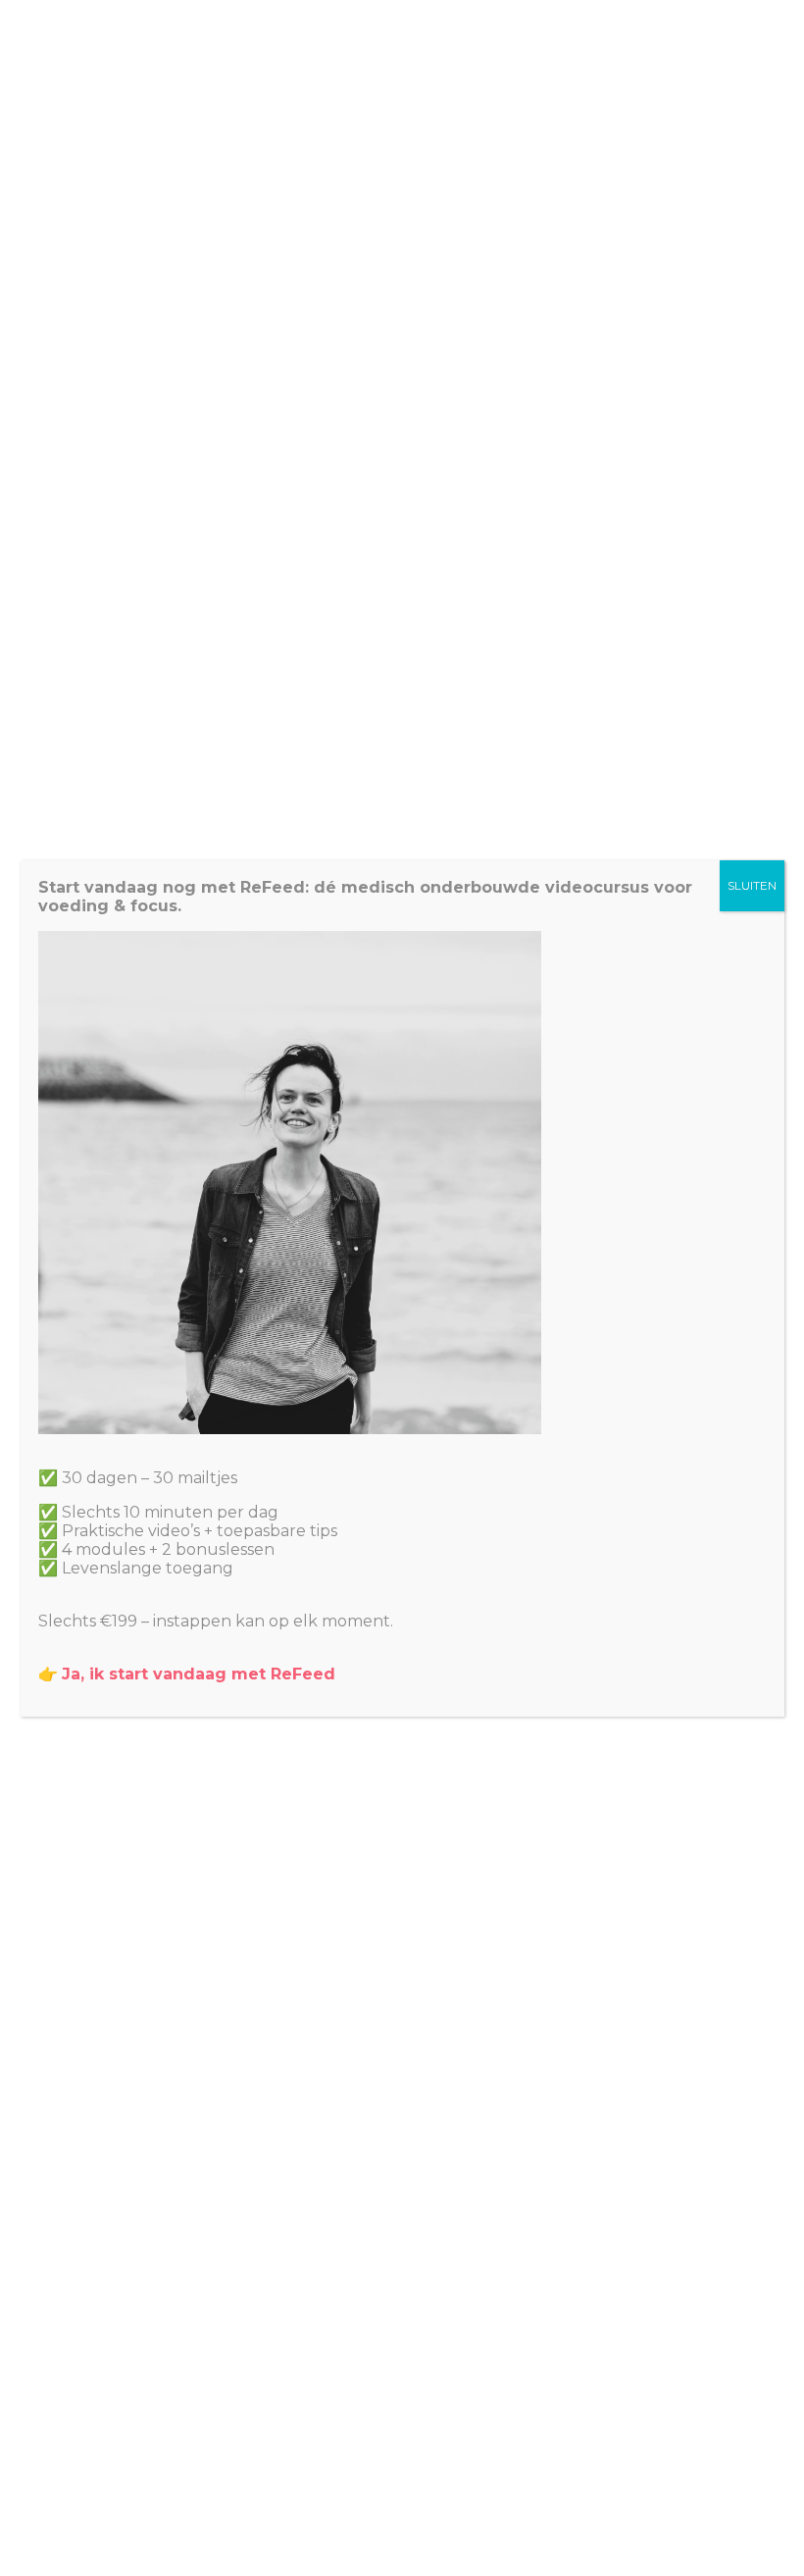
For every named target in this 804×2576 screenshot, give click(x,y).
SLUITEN (752, 885)
